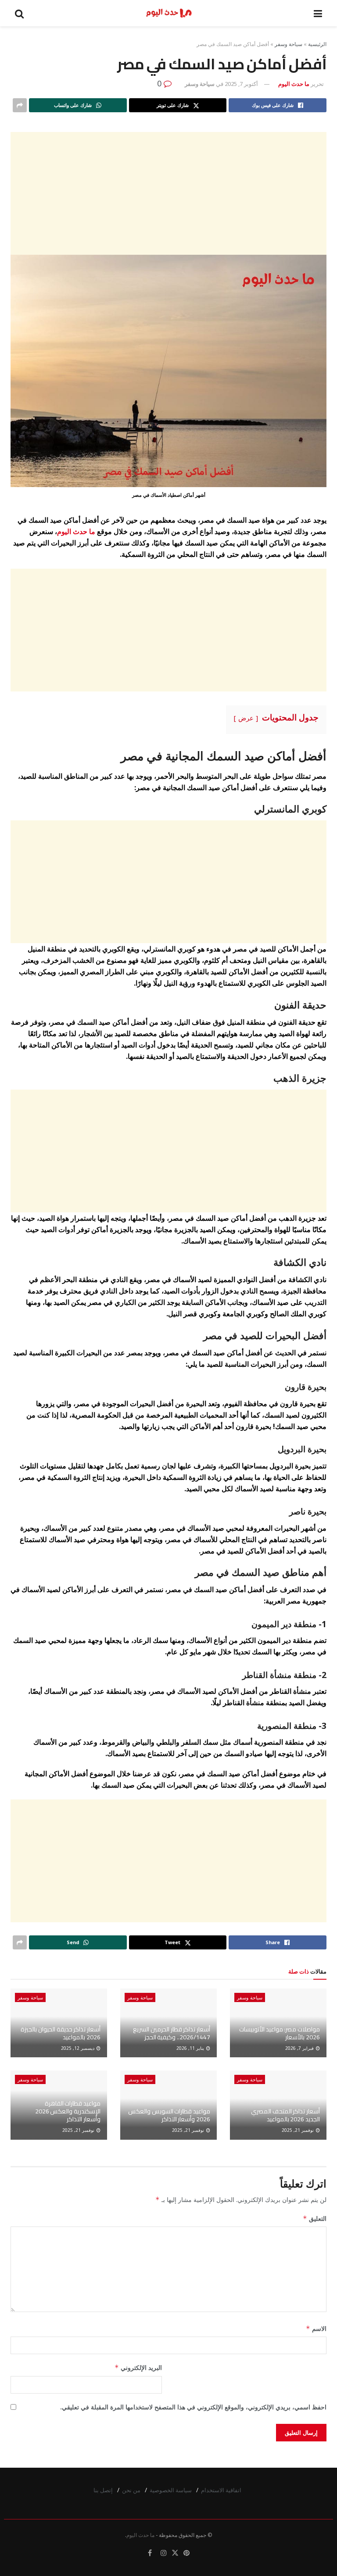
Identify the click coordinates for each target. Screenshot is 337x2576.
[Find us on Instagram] (164, 2553)
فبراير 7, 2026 (300, 2048)
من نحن (131, 2490)
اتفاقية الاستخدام (221, 2490)
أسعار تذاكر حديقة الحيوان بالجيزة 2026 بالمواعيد (61, 2033)
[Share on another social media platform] (20, 105)
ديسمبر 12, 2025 (78, 2048)
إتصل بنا (103, 2490)
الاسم (316, 2328)
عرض (246, 718)
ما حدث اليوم (294, 84)
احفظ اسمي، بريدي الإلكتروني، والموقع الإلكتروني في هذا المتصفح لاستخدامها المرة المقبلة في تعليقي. (193, 2407)
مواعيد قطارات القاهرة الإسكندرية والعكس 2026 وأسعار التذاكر (68, 2111)
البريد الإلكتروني (138, 2368)
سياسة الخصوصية (171, 2490)
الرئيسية (317, 44)
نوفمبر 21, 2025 (298, 2130)
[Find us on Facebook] (150, 2553)
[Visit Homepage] (169, 13)
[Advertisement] (168, 193)
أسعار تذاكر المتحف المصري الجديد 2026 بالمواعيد (285, 2115)
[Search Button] (19, 13)
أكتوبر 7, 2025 (241, 84)
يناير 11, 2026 (191, 2048)
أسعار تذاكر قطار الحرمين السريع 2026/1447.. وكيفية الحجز (172, 2033)
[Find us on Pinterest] (186, 2553)
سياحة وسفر (289, 44)
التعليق (315, 2218)
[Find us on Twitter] (175, 2553)
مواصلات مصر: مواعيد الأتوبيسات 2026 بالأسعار (280, 2033)
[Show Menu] (318, 13)
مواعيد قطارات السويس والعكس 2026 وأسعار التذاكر (169, 2115)
